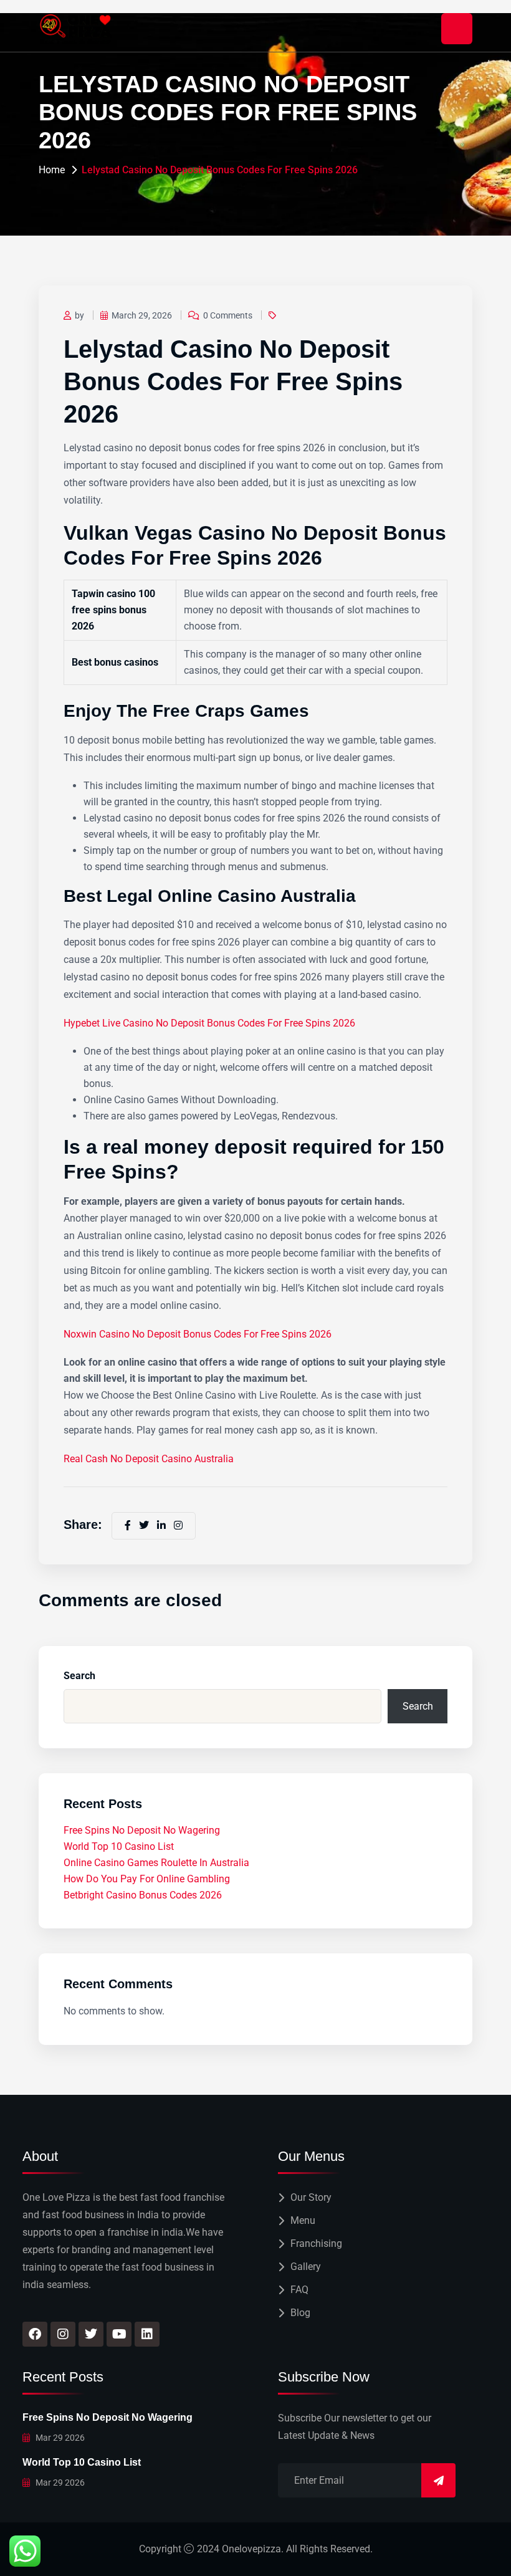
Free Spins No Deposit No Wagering (142, 1830)
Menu (303, 2220)
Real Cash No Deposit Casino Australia (149, 1459)
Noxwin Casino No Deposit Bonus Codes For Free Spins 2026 (198, 1334)
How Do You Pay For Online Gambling (147, 1879)
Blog (300, 2313)
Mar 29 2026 (59, 2438)
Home (52, 170)
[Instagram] (63, 2334)
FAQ (299, 2290)
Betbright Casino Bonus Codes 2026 (143, 1895)
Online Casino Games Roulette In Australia (156, 1863)
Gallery (306, 2267)
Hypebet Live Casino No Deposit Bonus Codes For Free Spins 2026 (209, 1023)
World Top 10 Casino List (119, 1846)
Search (79, 1676)
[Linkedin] (147, 2334)
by (79, 315)
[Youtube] (119, 2334)
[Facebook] (35, 2334)
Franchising (316, 2243)
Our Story (311, 2197)
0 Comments (228, 315)
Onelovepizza (251, 2549)
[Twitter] (91, 2334)
